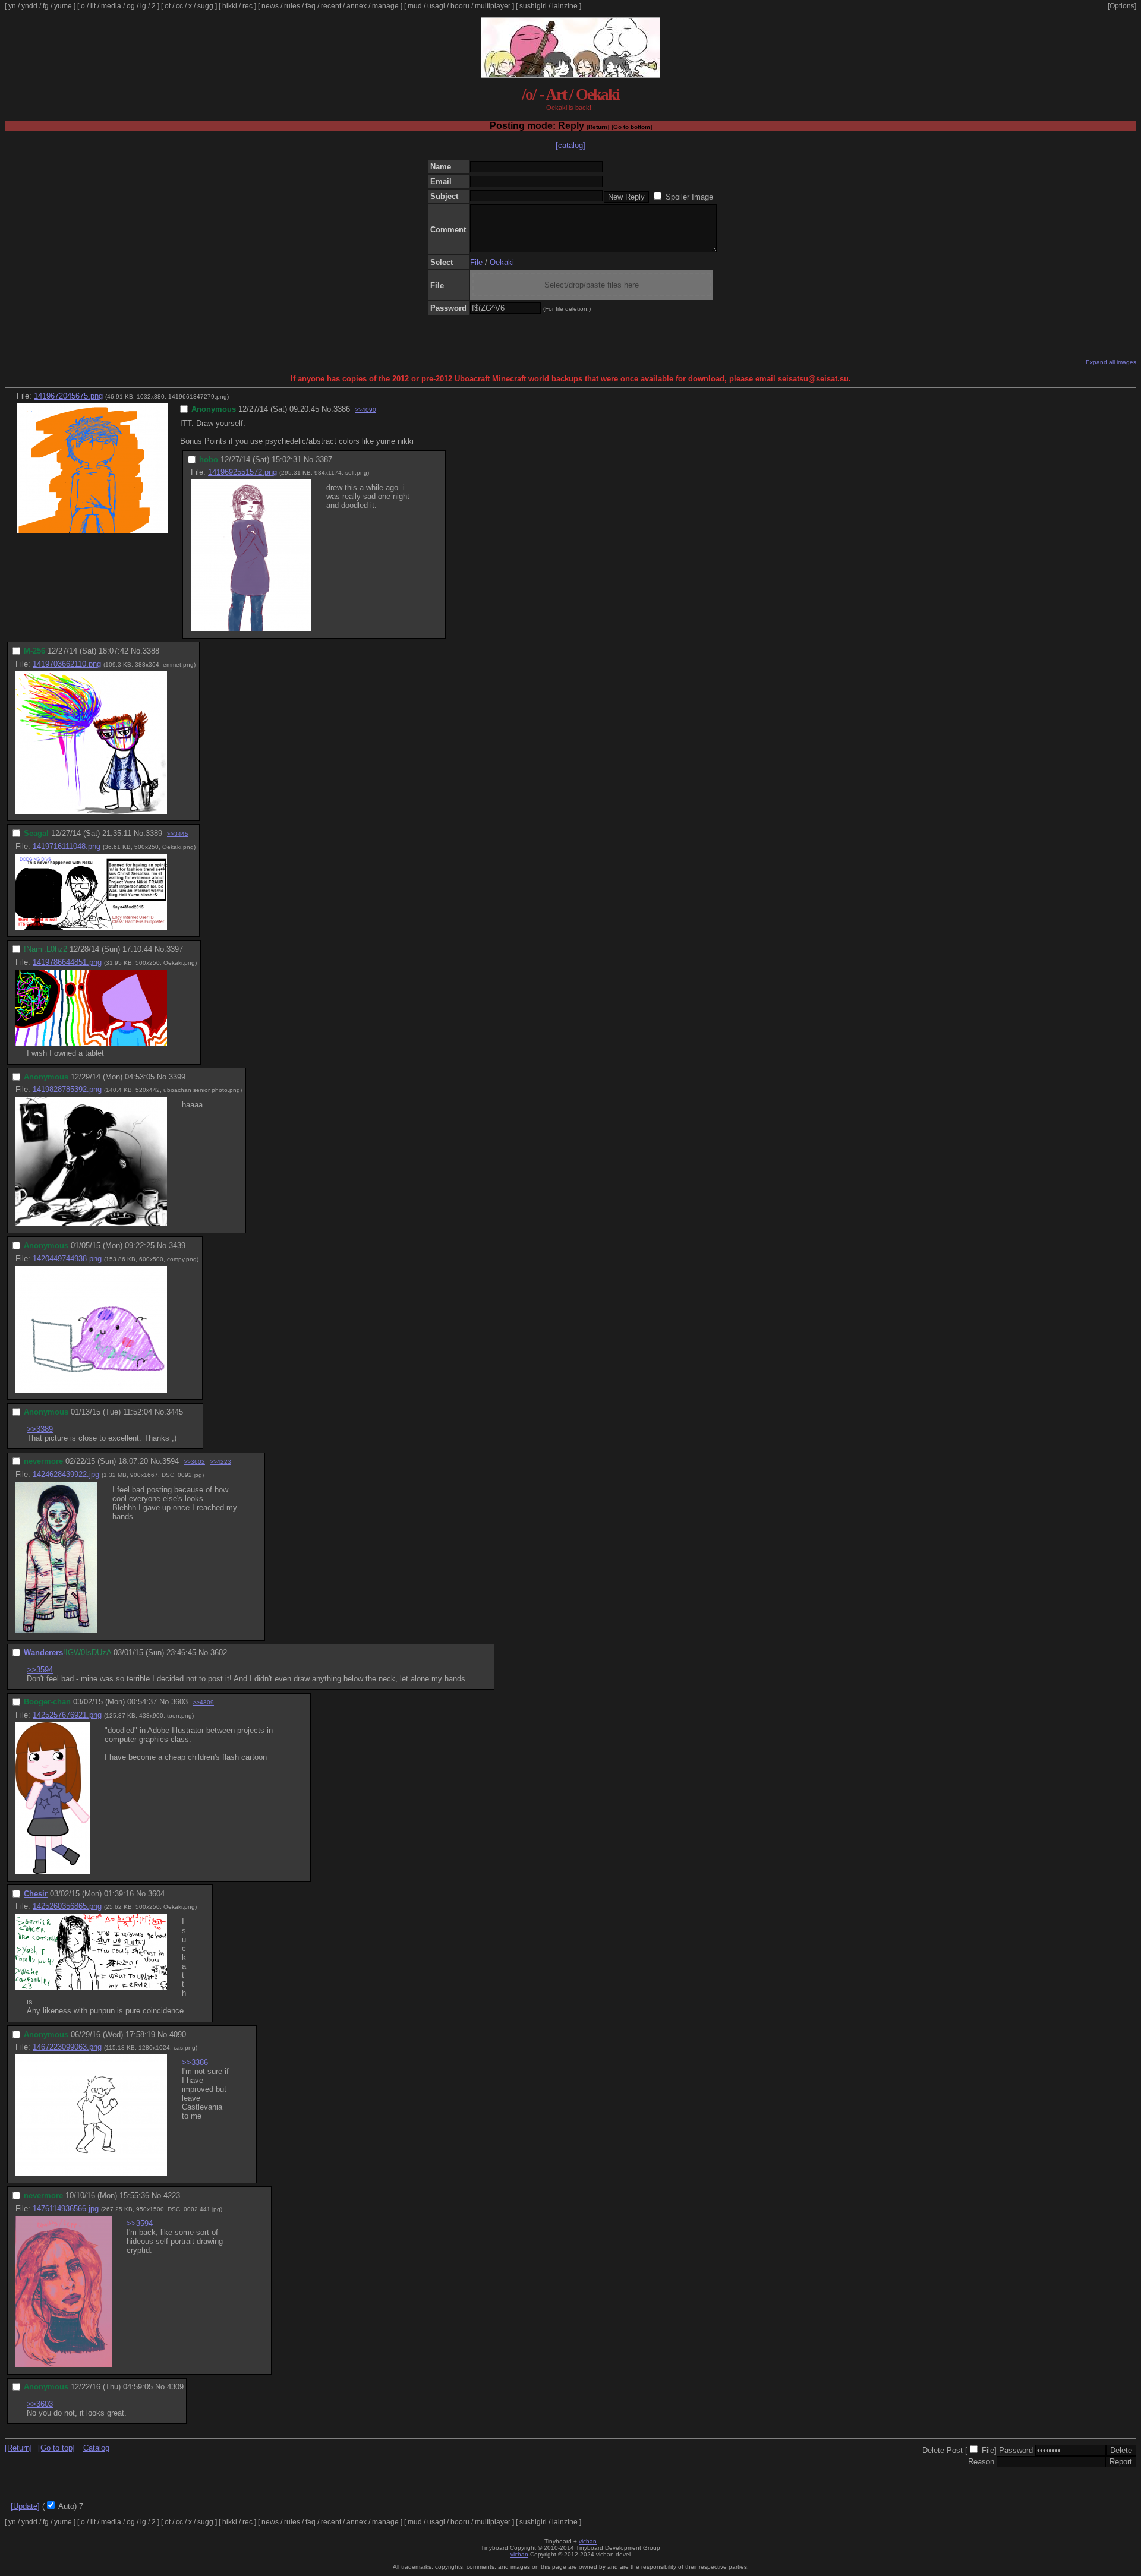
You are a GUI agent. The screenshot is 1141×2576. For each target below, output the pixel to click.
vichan (588, 2541)
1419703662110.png (67, 664)
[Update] (25, 2506)
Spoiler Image (689, 197)
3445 (175, 1412)
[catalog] (570, 145)
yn (12, 6)
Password (1016, 2450)
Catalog (96, 2448)
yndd (29, 6)
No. (327, 409)
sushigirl (533, 6)
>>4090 (365, 410)
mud (415, 6)
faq (311, 6)
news (270, 6)
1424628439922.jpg (66, 1474)
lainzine (565, 6)
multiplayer (493, 6)
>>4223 (220, 1462)
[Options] (1122, 6)
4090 (178, 2034)
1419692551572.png (242, 472)
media (111, 6)
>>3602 (194, 1462)
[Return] (598, 127)
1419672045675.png (68, 396)
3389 (154, 833)
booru (460, 6)
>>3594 (40, 1670)
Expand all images (1111, 362)
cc (179, 6)
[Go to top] (56, 2448)
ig (143, 6)
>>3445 (178, 834)
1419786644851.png (67, 962)
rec (248, 6)
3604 (156, 1894)
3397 (175, 949)
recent (331, 6)
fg (46, 6)
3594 (171, 1461)
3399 (177, 1077)
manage (385, 6)
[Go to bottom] (632, 127)
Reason (981, 2462)
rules (292, 6)
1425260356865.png (67, 1906)
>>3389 (40, 1429)
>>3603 (40, 2404)
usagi (436, 6)
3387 (324, 460)
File (476, 262)
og (131, 6)
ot (168, 6)
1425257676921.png (67, 1715)
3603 (179, 1702)
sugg (205, 6)
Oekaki (502, 262)
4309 (175, 2387)
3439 (177, 1246)
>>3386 (195, 2062)
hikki (230, 6)
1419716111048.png (67, 846)
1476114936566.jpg (66, 2209)
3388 (151, 651)
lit (93, 6)
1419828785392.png (67, 1089)
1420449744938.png (67, 1259)
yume (63, 6)
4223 (172, 2195)
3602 (219, 1652)
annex (357, 6)
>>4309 (203, 1702)
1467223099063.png (67, 2047)
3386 (342, 409)
